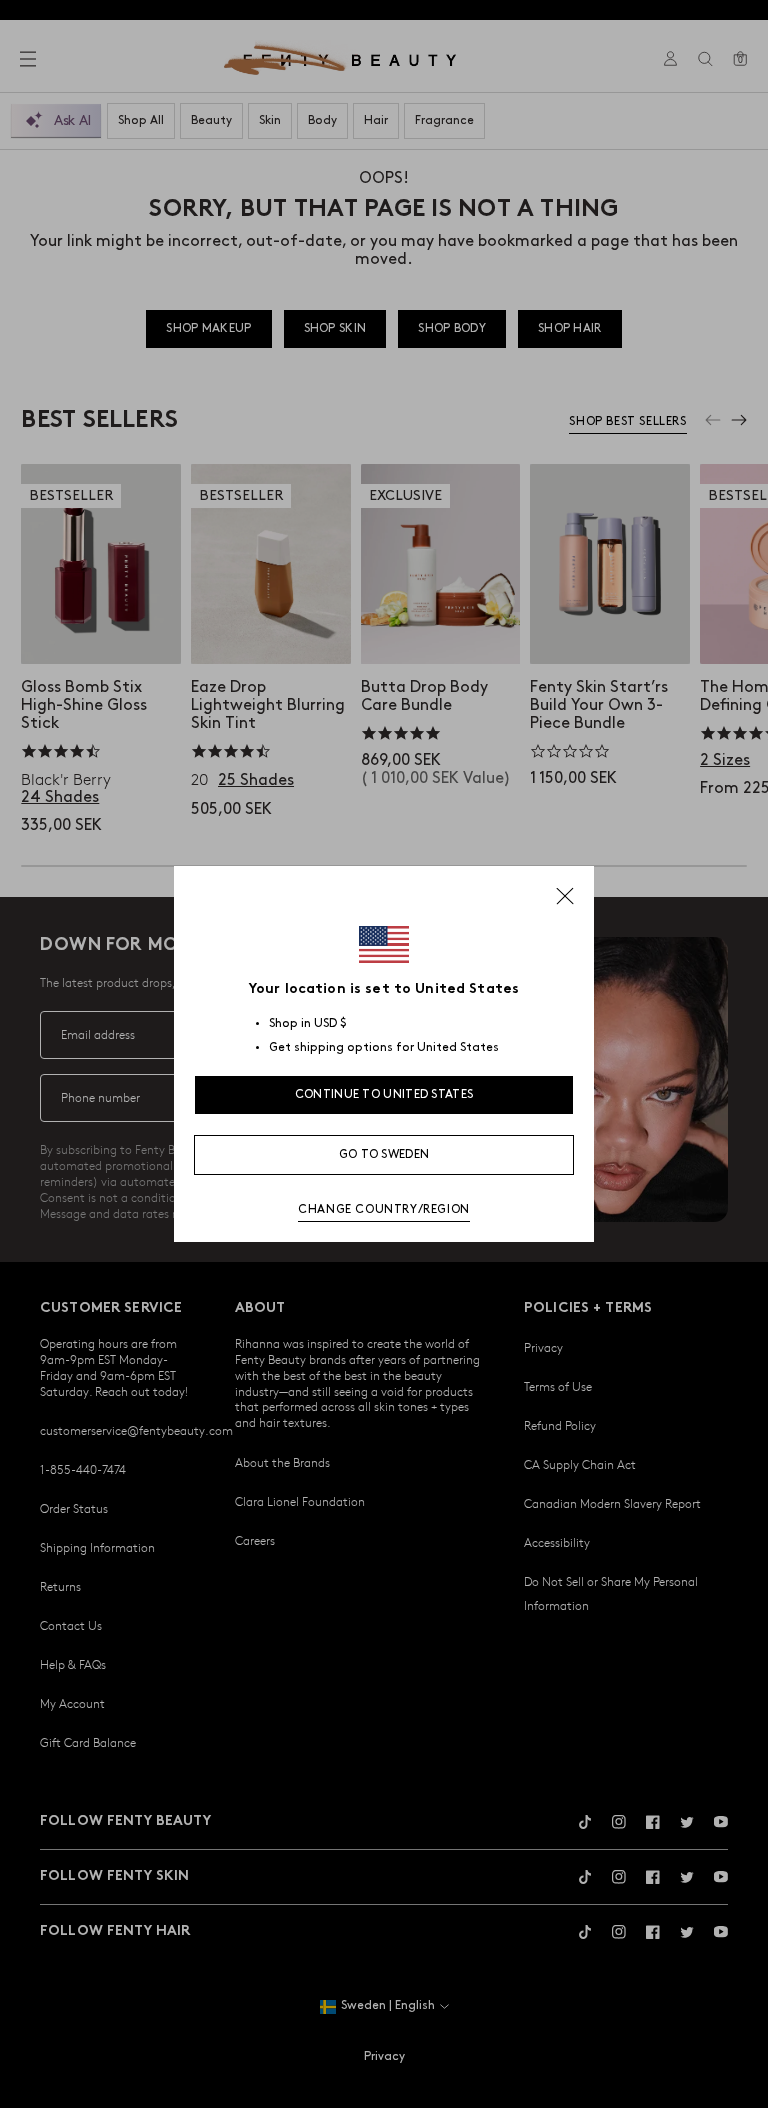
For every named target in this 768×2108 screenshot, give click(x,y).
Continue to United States (384, 1094)
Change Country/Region (384, 1209)
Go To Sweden (384, 1154)
